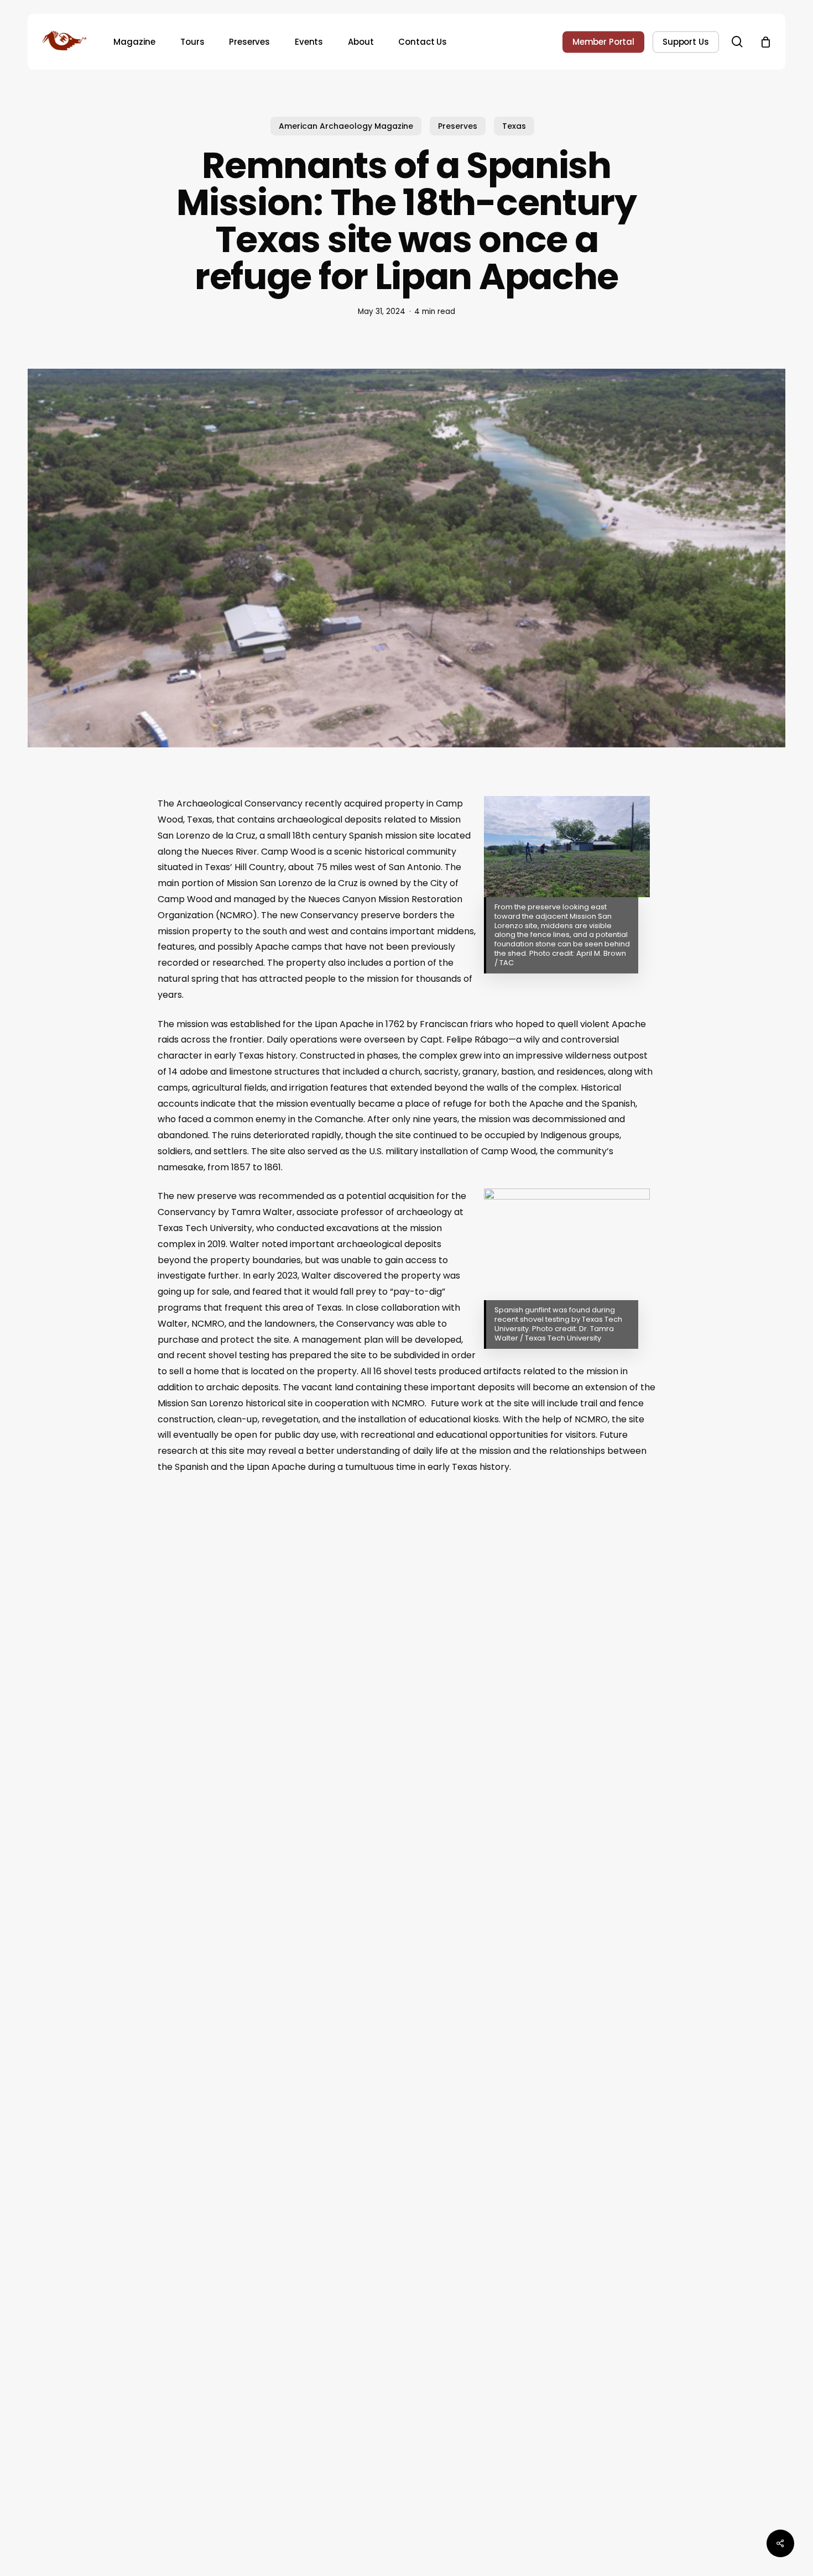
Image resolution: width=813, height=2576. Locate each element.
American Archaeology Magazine (346, 126)
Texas (514, 126)
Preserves (458, 126)
